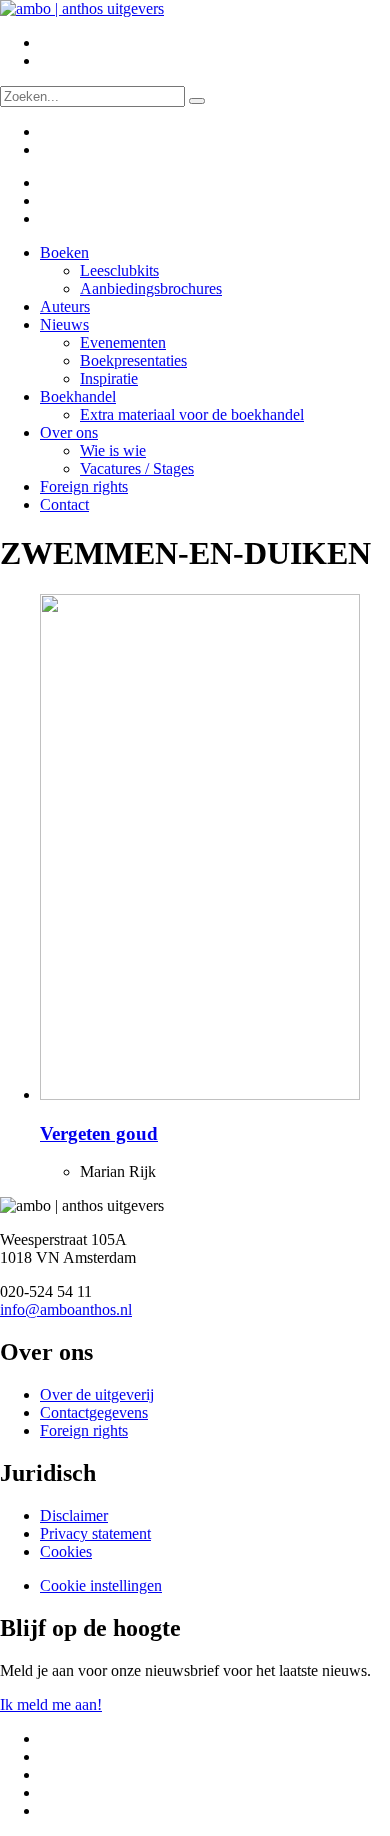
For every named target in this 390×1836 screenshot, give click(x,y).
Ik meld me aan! (51, 1704)
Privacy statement (95, 1533)
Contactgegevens (94, 1412)
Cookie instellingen (101, 1585)
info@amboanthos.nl (66, 1309)
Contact (64, 504)
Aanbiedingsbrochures (151, 288)
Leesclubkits (119, 270)
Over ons (69, 432)
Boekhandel (78, 396)
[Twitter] (53, 182)
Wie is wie (113, 450)
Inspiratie (109, 378)
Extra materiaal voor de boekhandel (192, 414)
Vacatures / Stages (137, 468)
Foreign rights (84, 486)
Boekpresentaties (133, 360)
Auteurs (65, 306)
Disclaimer (74, 1515)
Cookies (66, 1551)
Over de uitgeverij (97, 1394)
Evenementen (123, 342)
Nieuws (64, 324)
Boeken (64, 252)
